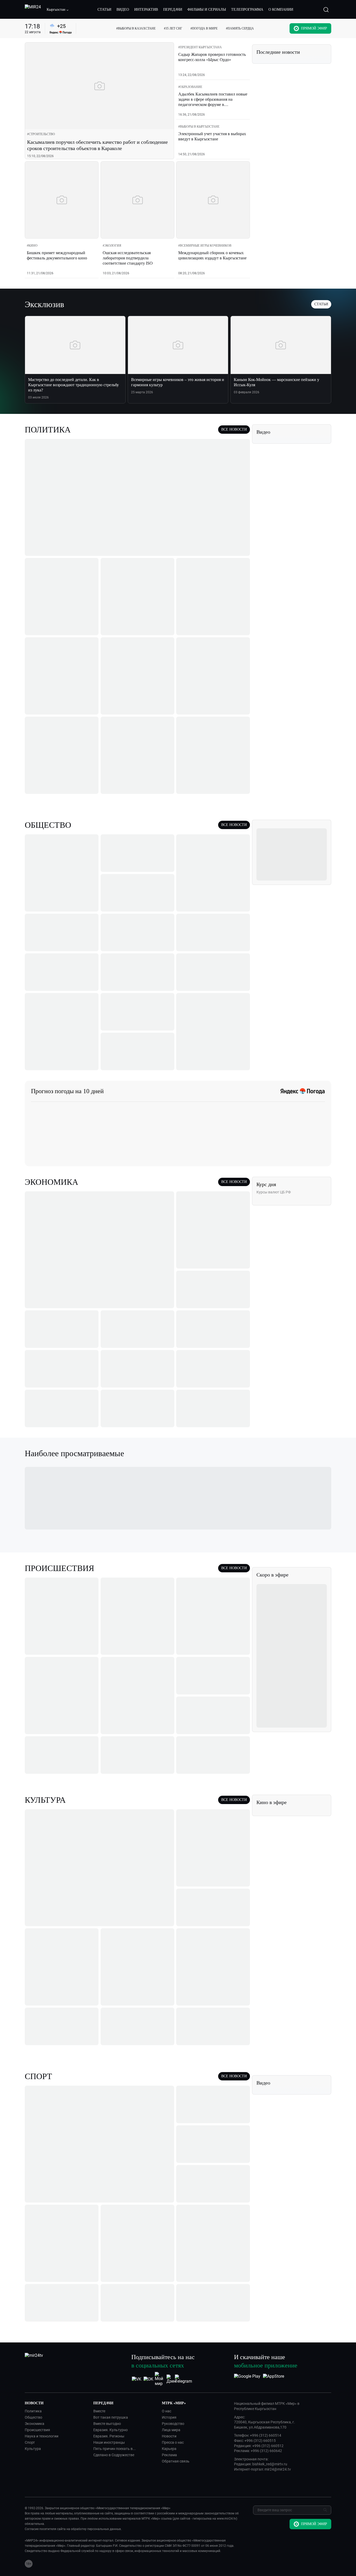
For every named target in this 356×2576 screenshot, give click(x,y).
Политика (33, 2411)
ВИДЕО (123, 10)
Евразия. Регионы (109, 2436)
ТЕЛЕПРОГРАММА (247, 10)
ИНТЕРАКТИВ (146, 10)
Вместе (99, 2411)
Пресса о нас (173, 2442)
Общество (33, 2417)
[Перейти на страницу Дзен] (172, 2379)
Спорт (30, 2442)
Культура (33, 2449)
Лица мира (171, 2430)
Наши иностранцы (109, 2442)
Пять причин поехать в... (115, 2449)
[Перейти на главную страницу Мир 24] (33, 10)
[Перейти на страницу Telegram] (183, 2379)
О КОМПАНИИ (281, 10)
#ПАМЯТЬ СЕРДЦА (240, 28)
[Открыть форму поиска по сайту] (326, 10)
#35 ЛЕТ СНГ (173, 28)
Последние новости (278, 52)
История (169, 2417)
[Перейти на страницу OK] (148, 2379)
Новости (169, 2436)
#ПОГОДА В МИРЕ (204, 28)
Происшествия (37, 2430)
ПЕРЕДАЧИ (173, 10)
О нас (167, 2411)
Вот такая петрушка (111, 2417)
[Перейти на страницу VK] (137, 2379)
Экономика (35, 2424)
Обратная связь (176, 2461)
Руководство (173, 2424)
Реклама (169, 2455)
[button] (58, 10)
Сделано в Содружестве (114, 2455)
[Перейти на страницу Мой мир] (160, 2379)
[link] (41, 134)
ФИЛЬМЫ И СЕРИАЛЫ (207, 10)
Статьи (321, 304)
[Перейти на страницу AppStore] (274, 2379)
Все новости (234, 429)
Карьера (169, 2449)
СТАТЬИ (104, 10)
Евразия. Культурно (111, 2430)
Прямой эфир (314, 28)
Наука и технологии (42, 2436)
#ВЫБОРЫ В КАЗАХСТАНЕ (136, 28)
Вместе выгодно (107, 2424)
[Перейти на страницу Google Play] (247, 2379)
